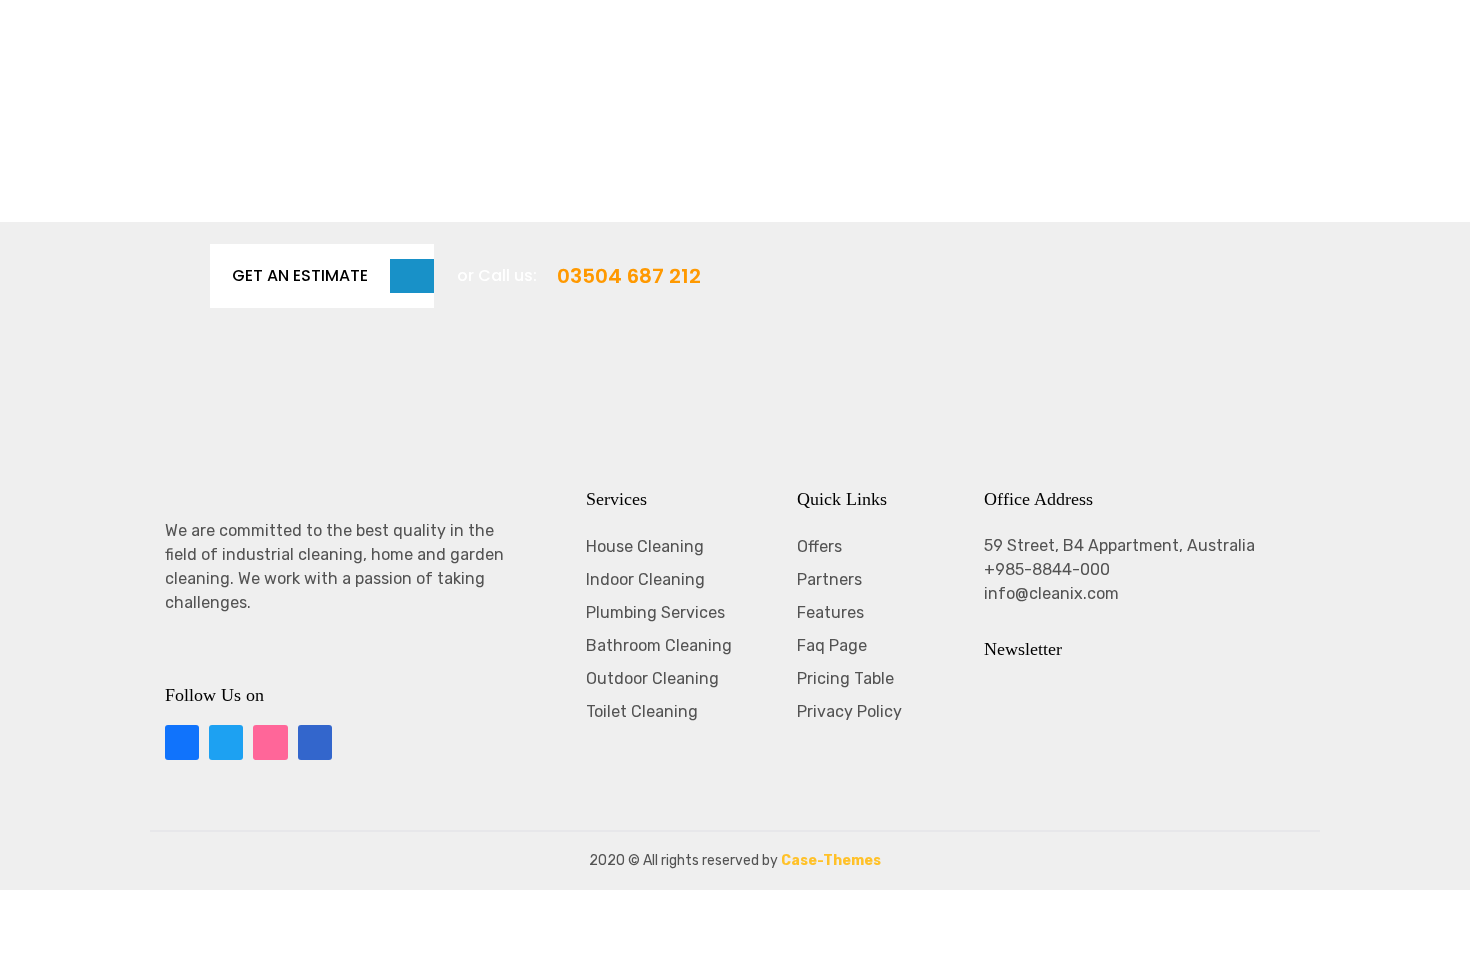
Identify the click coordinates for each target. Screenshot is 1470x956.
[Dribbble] (270, 742)
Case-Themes (831, 860)
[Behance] (315, 742)
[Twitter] (226, 742)
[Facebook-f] (182, 742)
